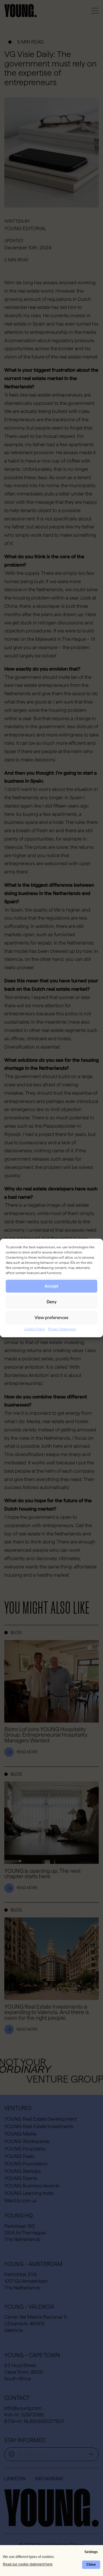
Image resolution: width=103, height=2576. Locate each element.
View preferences (51, 1318)
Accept (51, 1286)
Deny (52, 1302)
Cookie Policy (35, 1329)
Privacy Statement (62, 1329)
